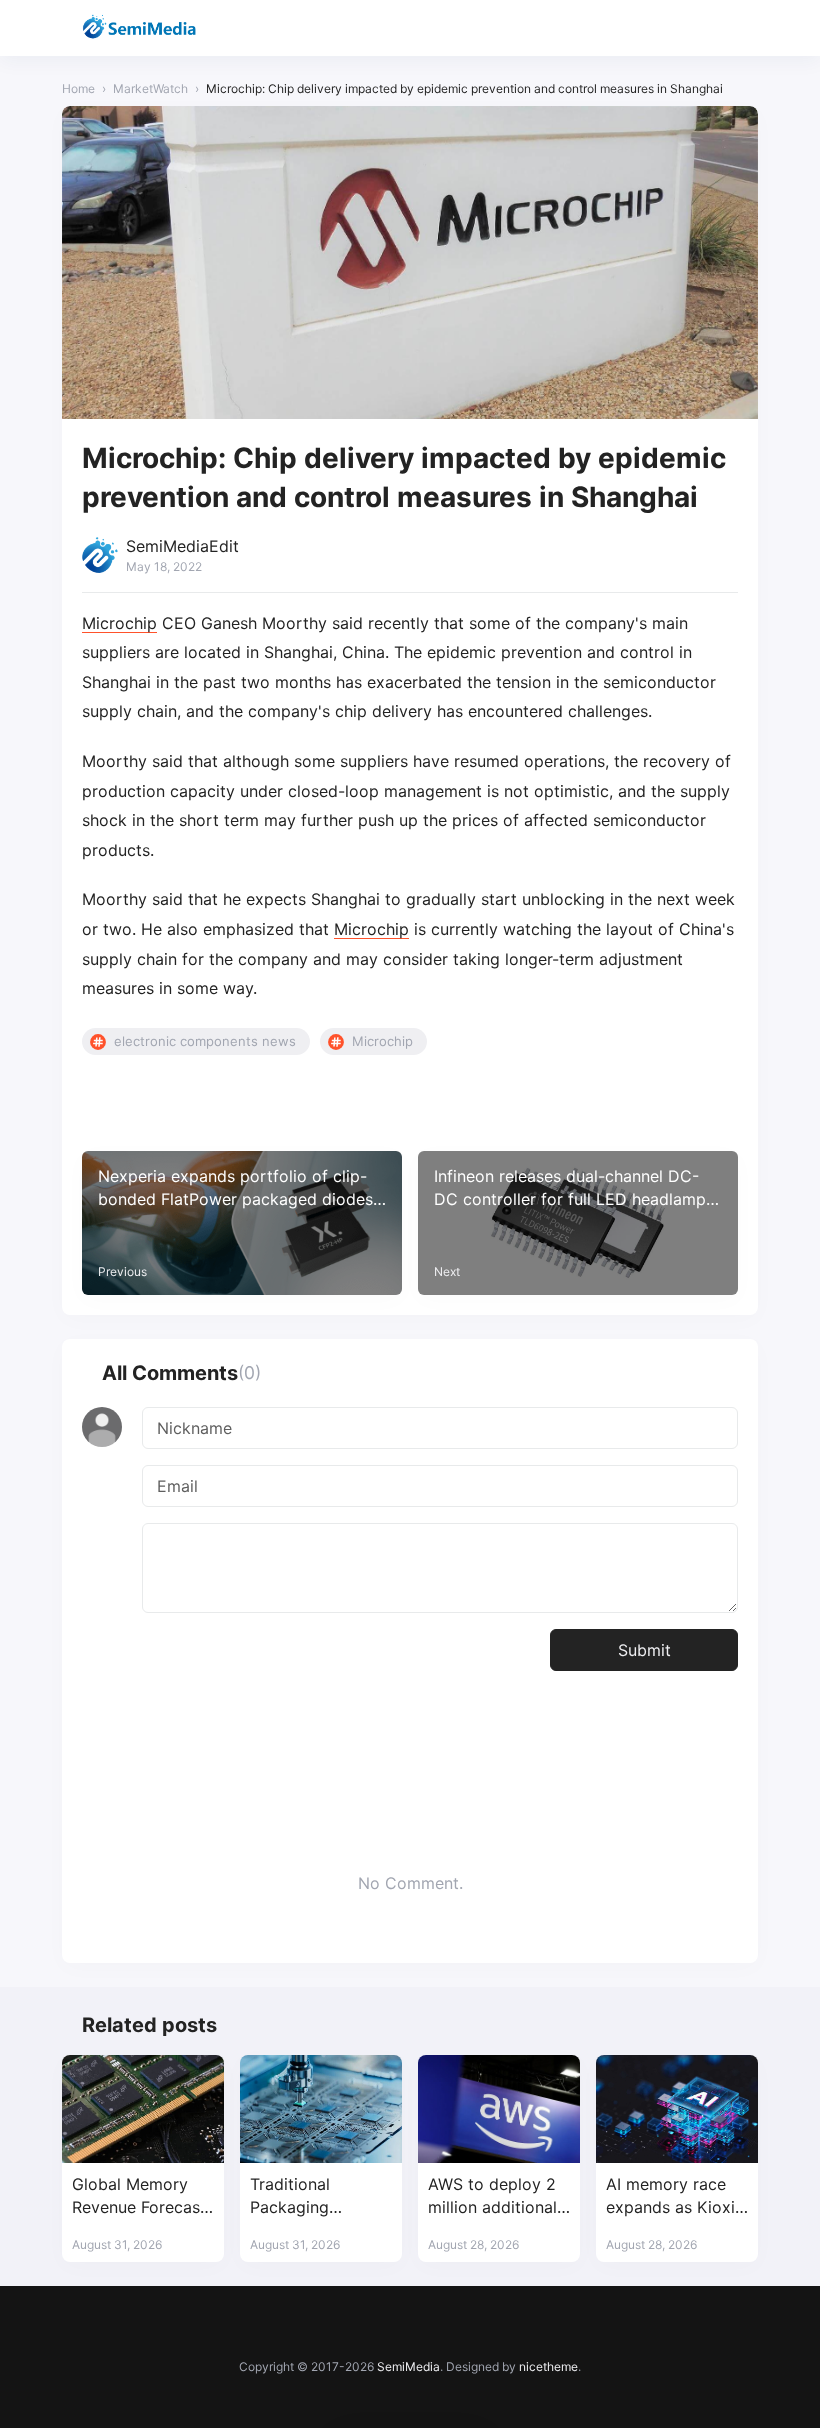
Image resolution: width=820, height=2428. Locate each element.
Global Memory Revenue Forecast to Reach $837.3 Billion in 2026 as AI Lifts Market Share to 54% (139, 2196)
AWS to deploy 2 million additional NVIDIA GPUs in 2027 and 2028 (492, 2196)
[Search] (689, 28)
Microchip (119, 623)
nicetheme (548, 2366)
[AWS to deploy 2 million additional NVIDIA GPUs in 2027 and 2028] (499, 2109)
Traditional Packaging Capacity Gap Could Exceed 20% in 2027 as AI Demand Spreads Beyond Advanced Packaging (319, 2196)
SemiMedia (408, 2366)
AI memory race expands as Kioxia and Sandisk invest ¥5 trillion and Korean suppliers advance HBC (677, 2196)
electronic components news (205, 1041)
